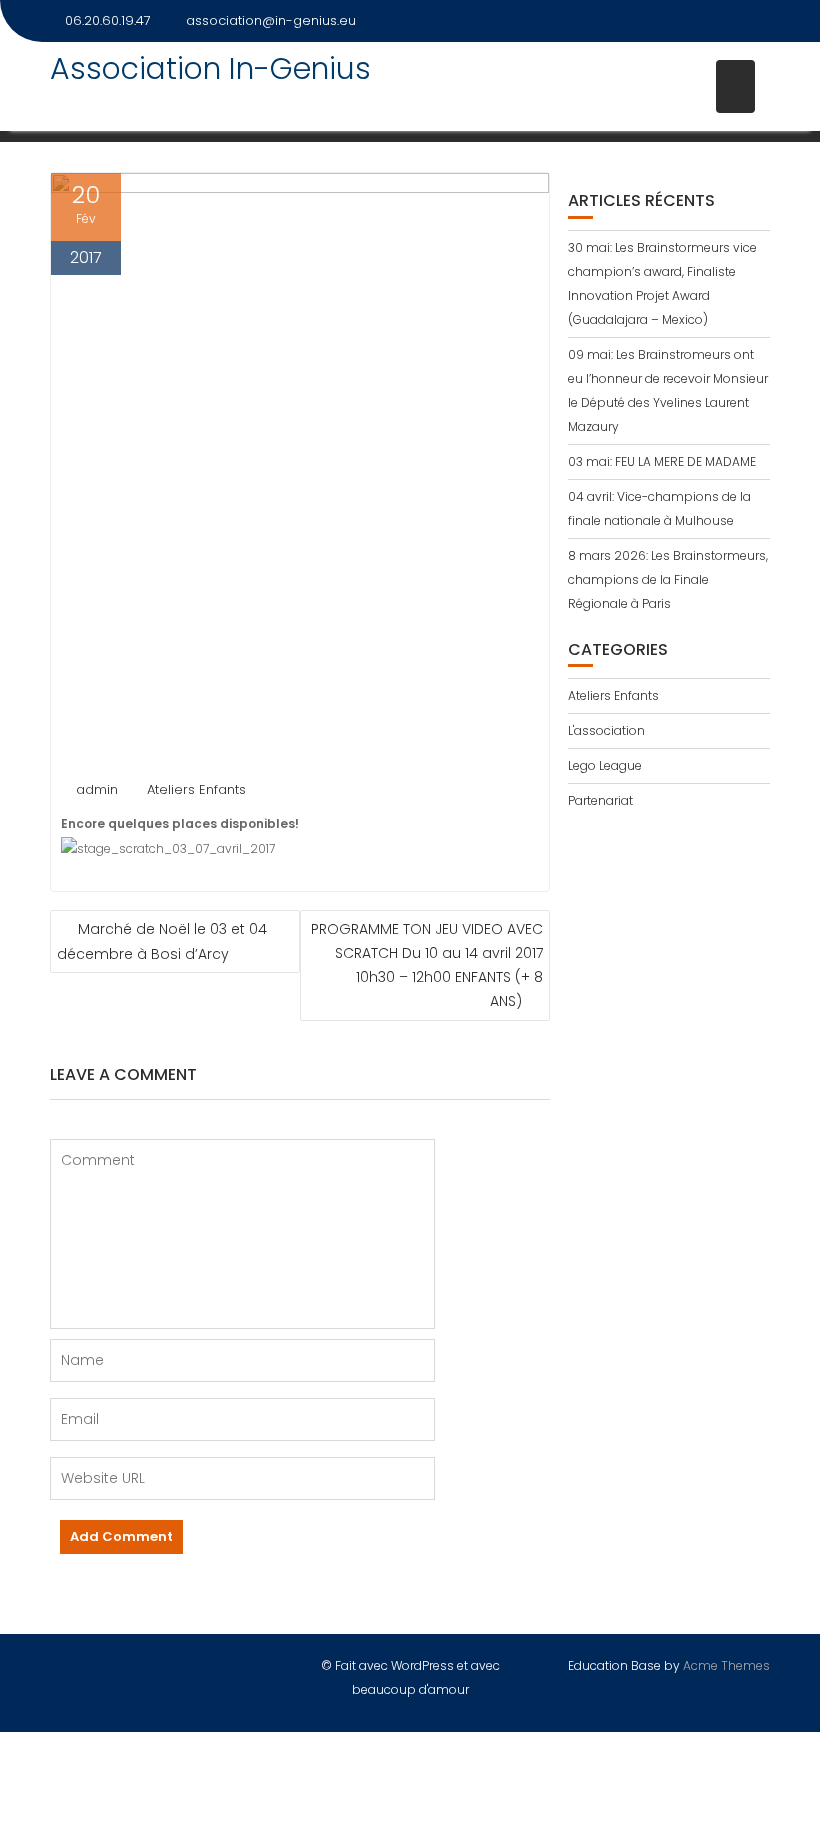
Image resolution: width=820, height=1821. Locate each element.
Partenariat (600, 800)
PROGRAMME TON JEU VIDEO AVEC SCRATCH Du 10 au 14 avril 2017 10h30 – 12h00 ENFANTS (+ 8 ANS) (427, 965)
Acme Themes (726, 1665)
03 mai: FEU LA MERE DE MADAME (662, 461)
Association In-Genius (210, 68)
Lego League (605, 765)
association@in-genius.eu (271, 20)
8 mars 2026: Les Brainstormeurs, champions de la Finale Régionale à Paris (668, 579)
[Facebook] (754, 21)
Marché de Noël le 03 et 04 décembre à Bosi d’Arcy (162, 941)
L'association (606, 730)
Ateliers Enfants (196, 789)
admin (97, 789)
